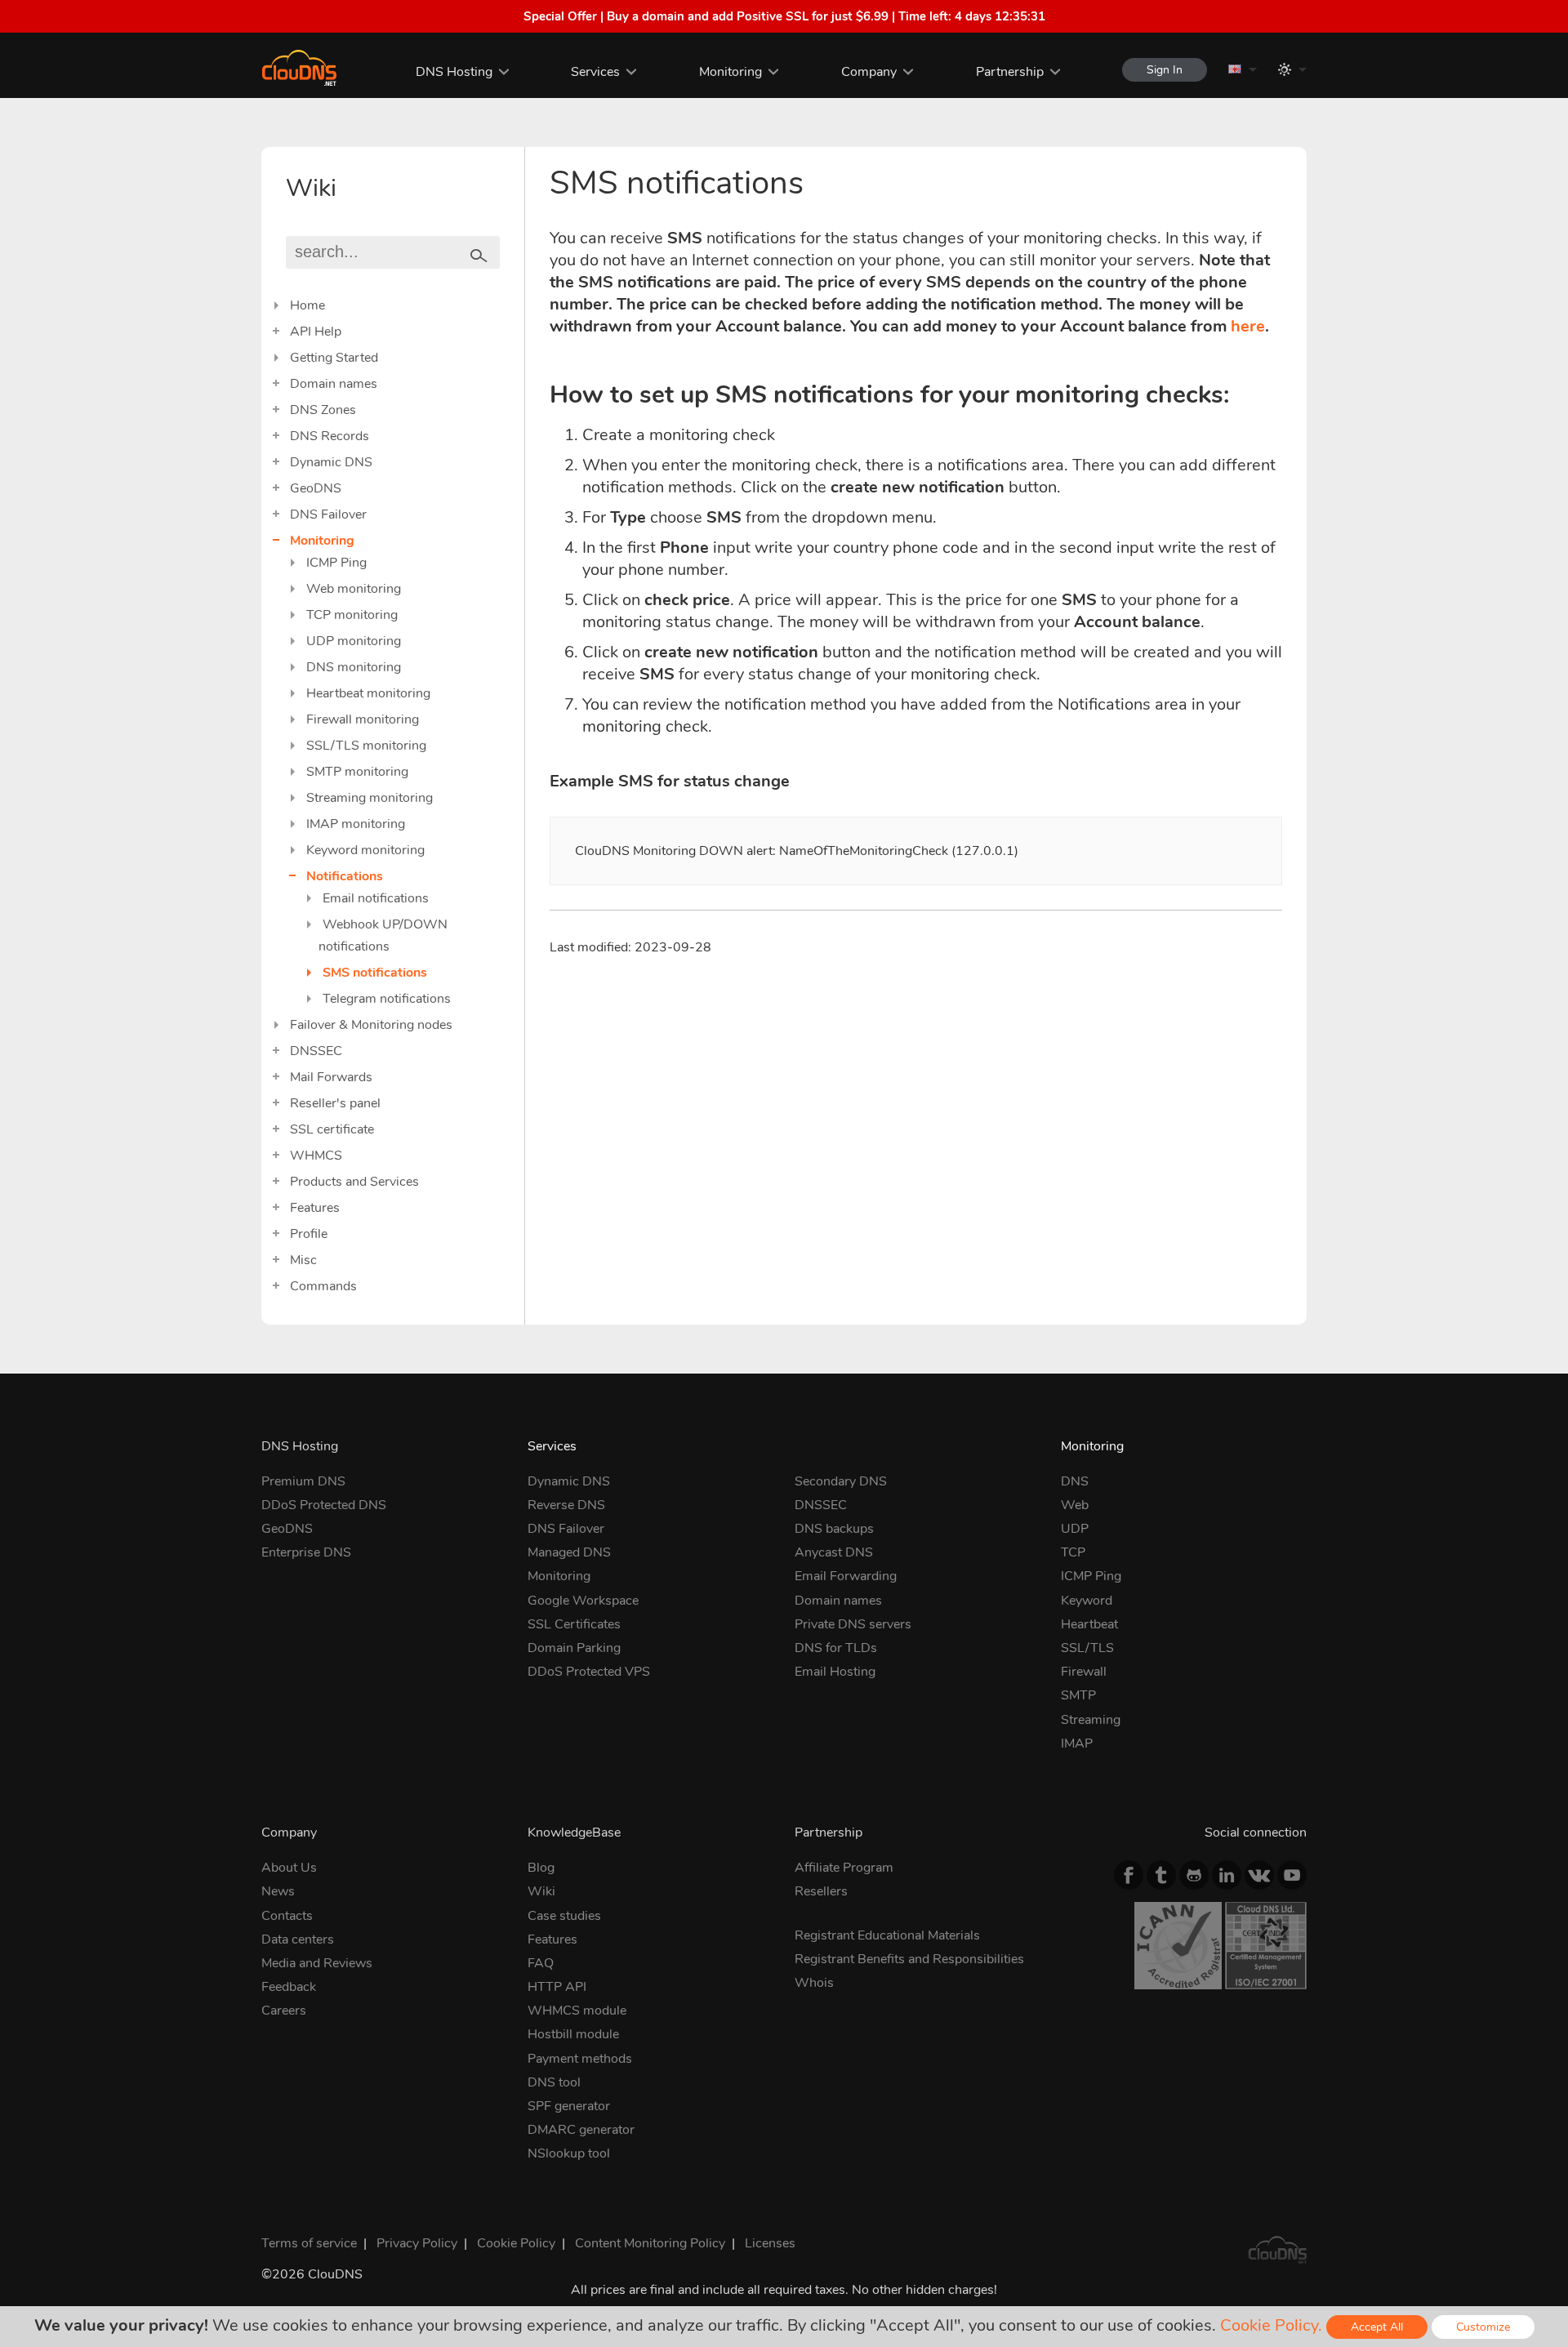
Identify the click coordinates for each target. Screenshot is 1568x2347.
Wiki (541, 1891)
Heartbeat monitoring (368, 693)
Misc (303, 1260)
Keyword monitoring (365, 850)
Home (307, 305)
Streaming (1091, 1720)
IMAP (1077, 1744)
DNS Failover (328, 514)
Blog (541, 1868)
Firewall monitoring (363, 719)
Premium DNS (303, 1481)
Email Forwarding (846, 1576)
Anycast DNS (834, 1552)
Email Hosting (835, 1672)
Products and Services (354, 1182)
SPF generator (569, 2106)
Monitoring (731, 72)
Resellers (821, 1891)
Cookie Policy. (1271, 2325)
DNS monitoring (354, 667)
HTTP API (557, 1987)
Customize (1483, 2327)
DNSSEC (316, 1051)
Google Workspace (583, 1601)
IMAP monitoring (356, 824)
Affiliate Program (844, 1868)
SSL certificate (332, 1129)
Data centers (298, 1940)
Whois (814, 1983)
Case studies (564, 1916)
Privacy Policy (417, 2243)
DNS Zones (323, 410)
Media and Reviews (317, 1963)
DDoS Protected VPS (589, 1672)
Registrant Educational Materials (887, 1935)
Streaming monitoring (370, 798)
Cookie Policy (516, 2243)
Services (595, 72)
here (1248, 326)
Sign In (1165, 70)
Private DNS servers (853, 1624)
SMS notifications (375, 973)
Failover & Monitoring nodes (371, 1025)
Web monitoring (354, 589)
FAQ (541, 1963)
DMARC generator (581, 2130)
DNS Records (330, 436)
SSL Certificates (574, 1624)
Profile (309, 1234)
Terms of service (309, 2243)
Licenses (770, 2243)
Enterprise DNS (306, 1552)
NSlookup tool (569, 2153)
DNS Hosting (454, 72)
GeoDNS (316, 488)
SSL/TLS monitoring (366, 746)
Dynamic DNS (331, 462)
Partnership (1010, 72)
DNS (1075, 1481)
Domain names (334, 384)
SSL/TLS (1087, 1648)
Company (869, 72)
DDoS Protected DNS (324, 1505)
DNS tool (554, 2082)
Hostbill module (573, 2034)
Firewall (1084, 1672)
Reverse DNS (566, 1505)
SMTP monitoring (357, 772)
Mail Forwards (331, 1077)
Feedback (289, 1987)
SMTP (1078, 1695)
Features (315, 1208)
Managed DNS (569, 1552)
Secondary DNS (841, 1481)
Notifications (345, 876)
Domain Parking (574, 1648)
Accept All (1377, 2327)
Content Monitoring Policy (650, 2243)
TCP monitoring (352, 615)
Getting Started (334, 358)
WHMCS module (577, 2011)
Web (1075, 1505)
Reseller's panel (335, 1103)
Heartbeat (1089, 1624)
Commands (323, 1286)
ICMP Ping (336, 563)
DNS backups (834, 1529)
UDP (1075, 1529)
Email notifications (376, 898)
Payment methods (580, 2059)
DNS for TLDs (836, 1648)
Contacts (287, 1916)
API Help (316, 332)
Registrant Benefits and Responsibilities (909, 1959)
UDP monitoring (354, 641)
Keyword (1087, 1601)
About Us (289, 1868)
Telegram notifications (387, 999)
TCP (1073, 1552)
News (278, 1891)
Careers (284, 2011)
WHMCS (316, 1156)
